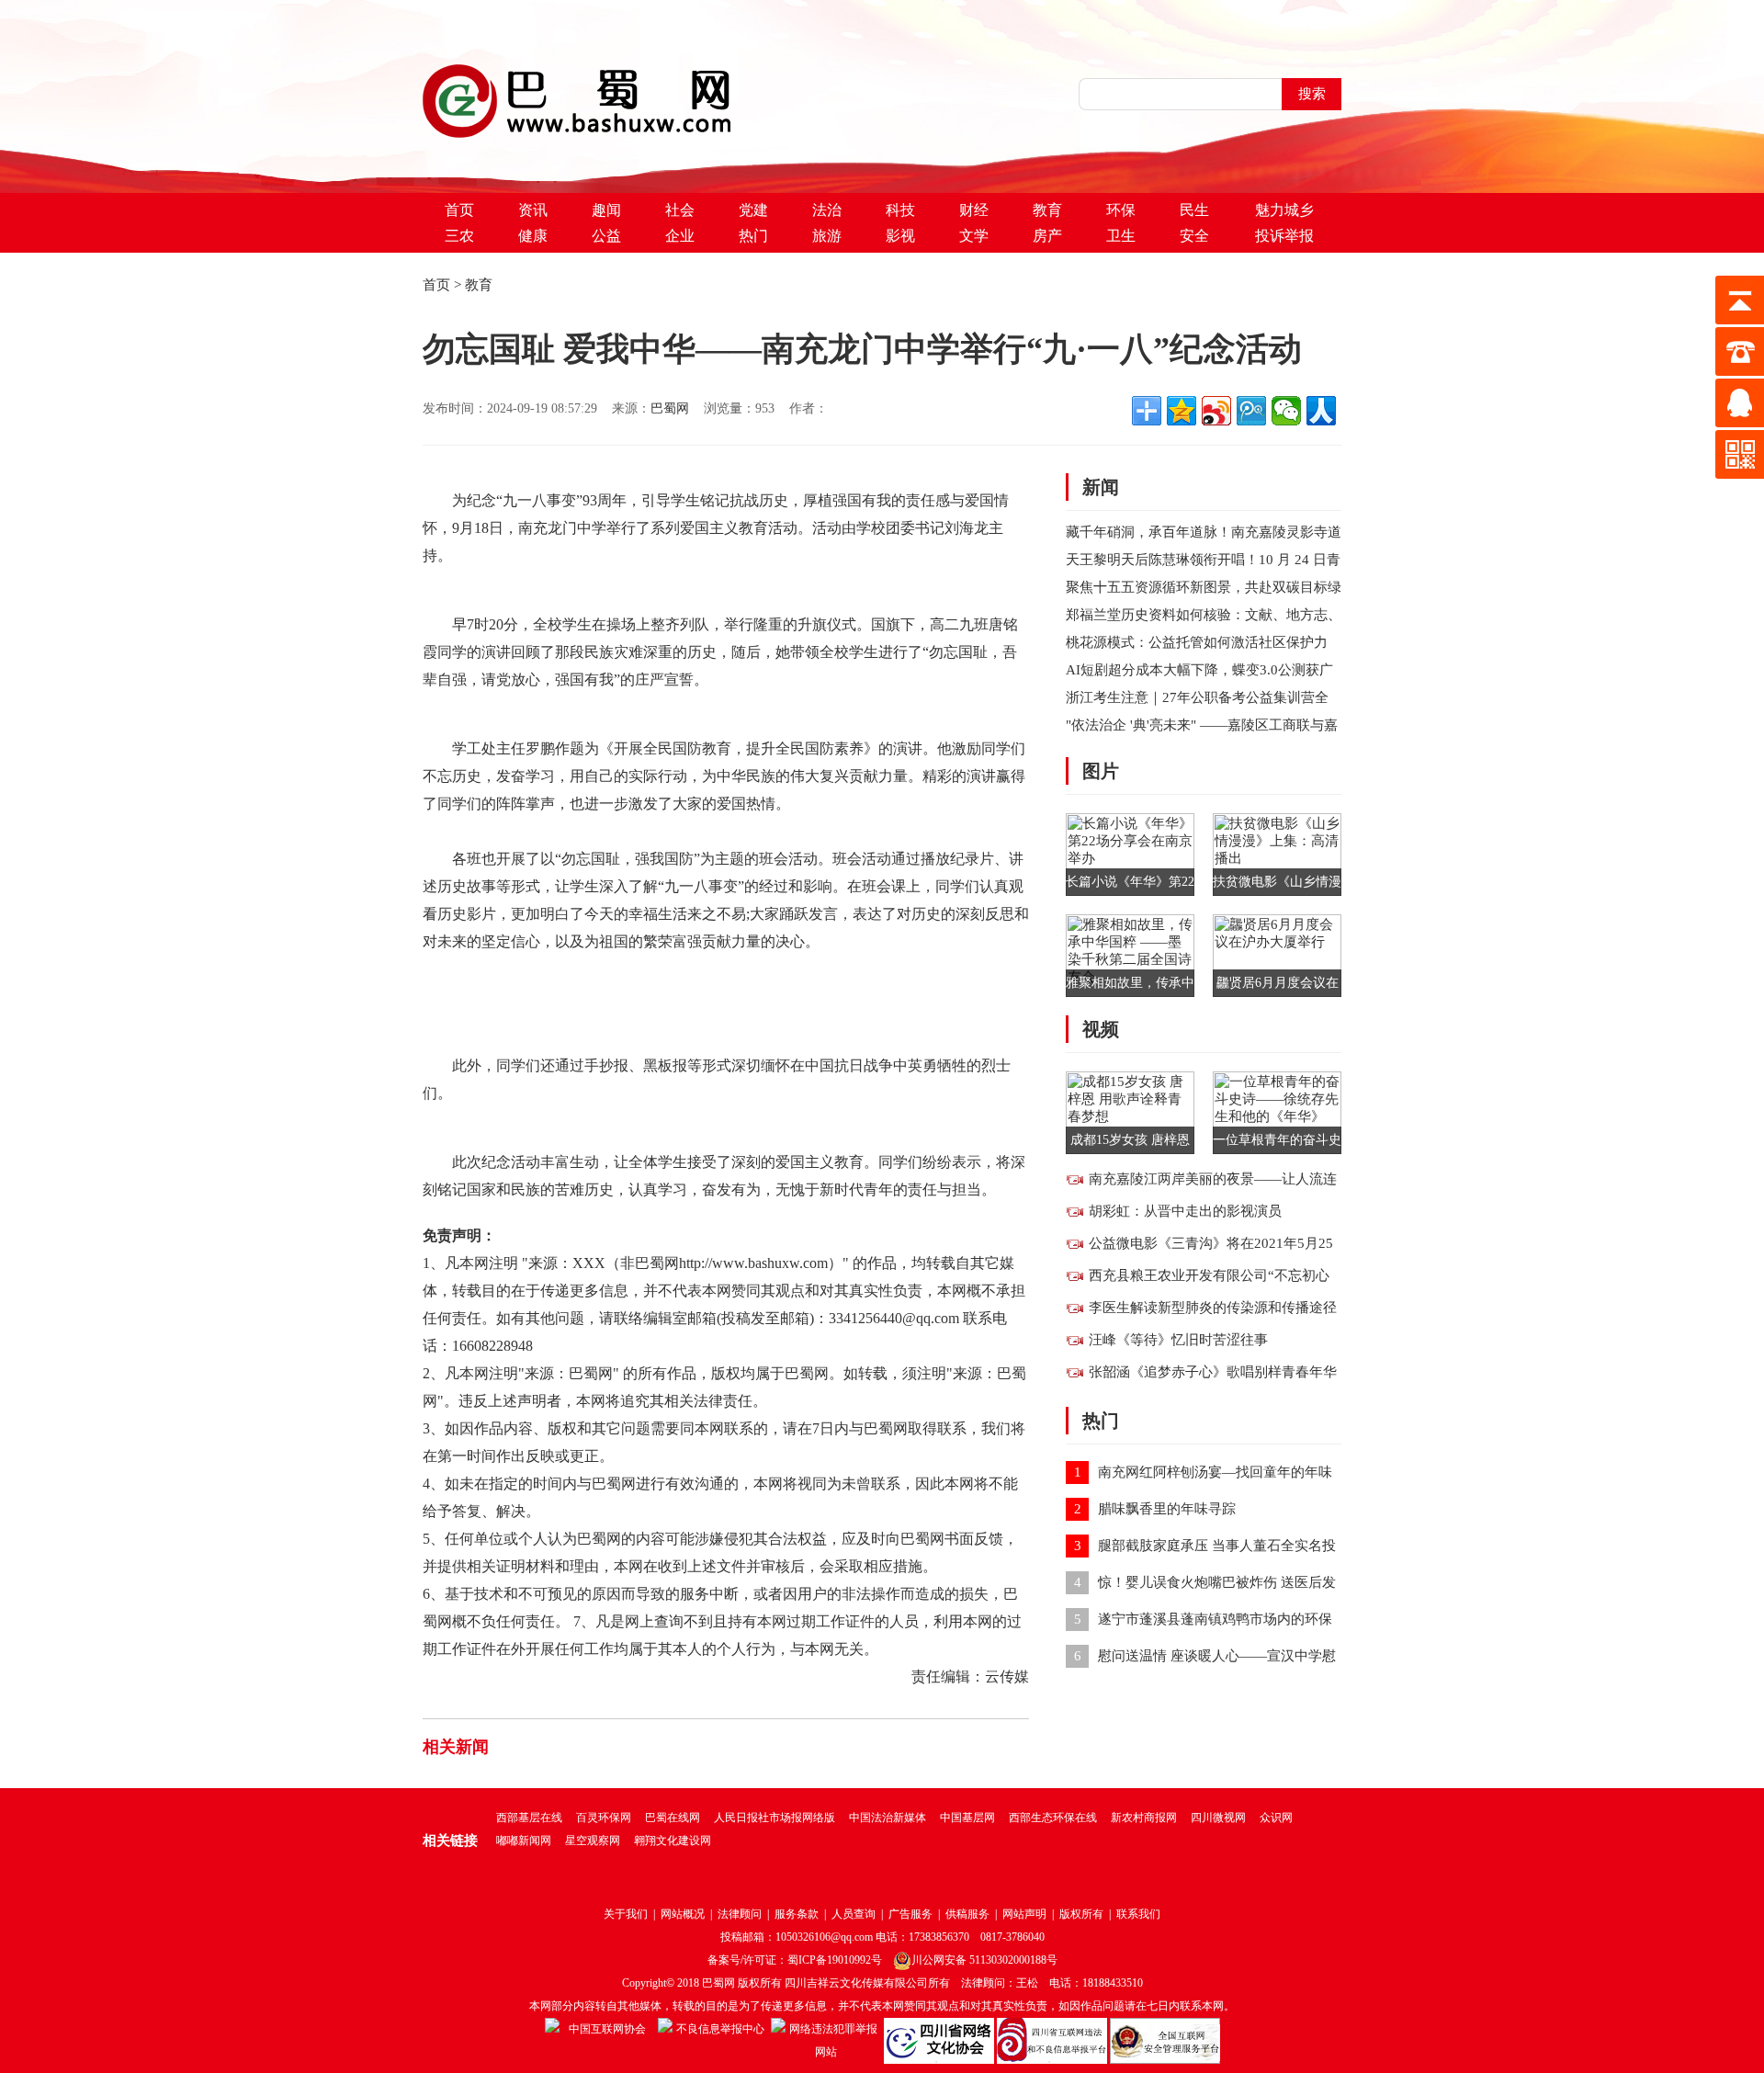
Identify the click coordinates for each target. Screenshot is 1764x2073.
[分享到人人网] (1321, 411)
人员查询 (854, 1914)
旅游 (827, 236)
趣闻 (606, 210)
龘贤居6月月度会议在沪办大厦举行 (1278, 986)
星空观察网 (593, 1841)
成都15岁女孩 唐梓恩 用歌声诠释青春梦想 (1130, 1144)
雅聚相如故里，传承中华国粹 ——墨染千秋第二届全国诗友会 (1130, 986)
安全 (1194, 236)
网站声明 (1024, 1914)
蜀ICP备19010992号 (835, 1960)
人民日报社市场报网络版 (775, 1818)
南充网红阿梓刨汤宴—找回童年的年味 (1215, 1472)
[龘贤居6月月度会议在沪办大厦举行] (1277, 954)
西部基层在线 (529, 1818)
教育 (1047, 210)
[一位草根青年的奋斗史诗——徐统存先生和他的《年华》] (1277, 1111)
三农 (459, 236)
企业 (680, 236)
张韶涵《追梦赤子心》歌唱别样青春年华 (1213, 1372)
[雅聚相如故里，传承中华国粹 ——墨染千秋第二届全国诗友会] (1130, 954)
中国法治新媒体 (888, 1818)
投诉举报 (1284, 236)
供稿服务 (967, 1914)
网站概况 (683, 1914)
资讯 (533, 210)
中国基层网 (967, 1818)
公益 (606, 236)
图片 (1101, 771)
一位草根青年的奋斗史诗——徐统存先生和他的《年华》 (1277, 1144)
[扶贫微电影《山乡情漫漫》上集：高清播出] (1277, 853)
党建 (753, 210)
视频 (1101, 1029)
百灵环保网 (604, 1818)
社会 (680, 210)
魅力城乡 (1284, 210)
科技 (900, 210)
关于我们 (626, 1914)
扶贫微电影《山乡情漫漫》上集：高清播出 (1277, 885)
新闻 (1101, 487)
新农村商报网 (1144, 1818)
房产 (1047, 236)
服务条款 (797, 1914)
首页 (459, 210)
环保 (1121, 210)
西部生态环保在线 (1053, 1818)
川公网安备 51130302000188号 (984, 1960)
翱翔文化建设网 (673, 1841)
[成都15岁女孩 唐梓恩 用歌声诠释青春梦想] (1130, 1111)
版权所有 (1081, 1914)
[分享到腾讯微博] (1251, 411)
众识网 (1276, 1818)
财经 (974, 210)
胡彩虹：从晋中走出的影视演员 (1185, 1211)
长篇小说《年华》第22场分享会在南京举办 (1130, 885)
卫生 (1121, 236)
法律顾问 (740, 1914)
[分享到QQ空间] (1182, 411)
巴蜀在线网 (673, 1818)
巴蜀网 (670, 408)
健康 (533, 236)
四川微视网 (1218, 1818)
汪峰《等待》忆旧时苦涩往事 (1178, 1340)
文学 (974, 236)
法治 (827, 210)
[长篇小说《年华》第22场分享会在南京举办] (1130, 853)
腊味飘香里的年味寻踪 (1167, 1509)
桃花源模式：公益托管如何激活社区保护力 (1197, 642)
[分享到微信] (1286, 411)
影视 (900, 236)
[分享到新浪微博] (1216, 411)
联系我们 (1138, 1914)
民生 (1194, 210)
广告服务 (910, 1914)
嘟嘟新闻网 (524, 1841)
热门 (753, 236)
